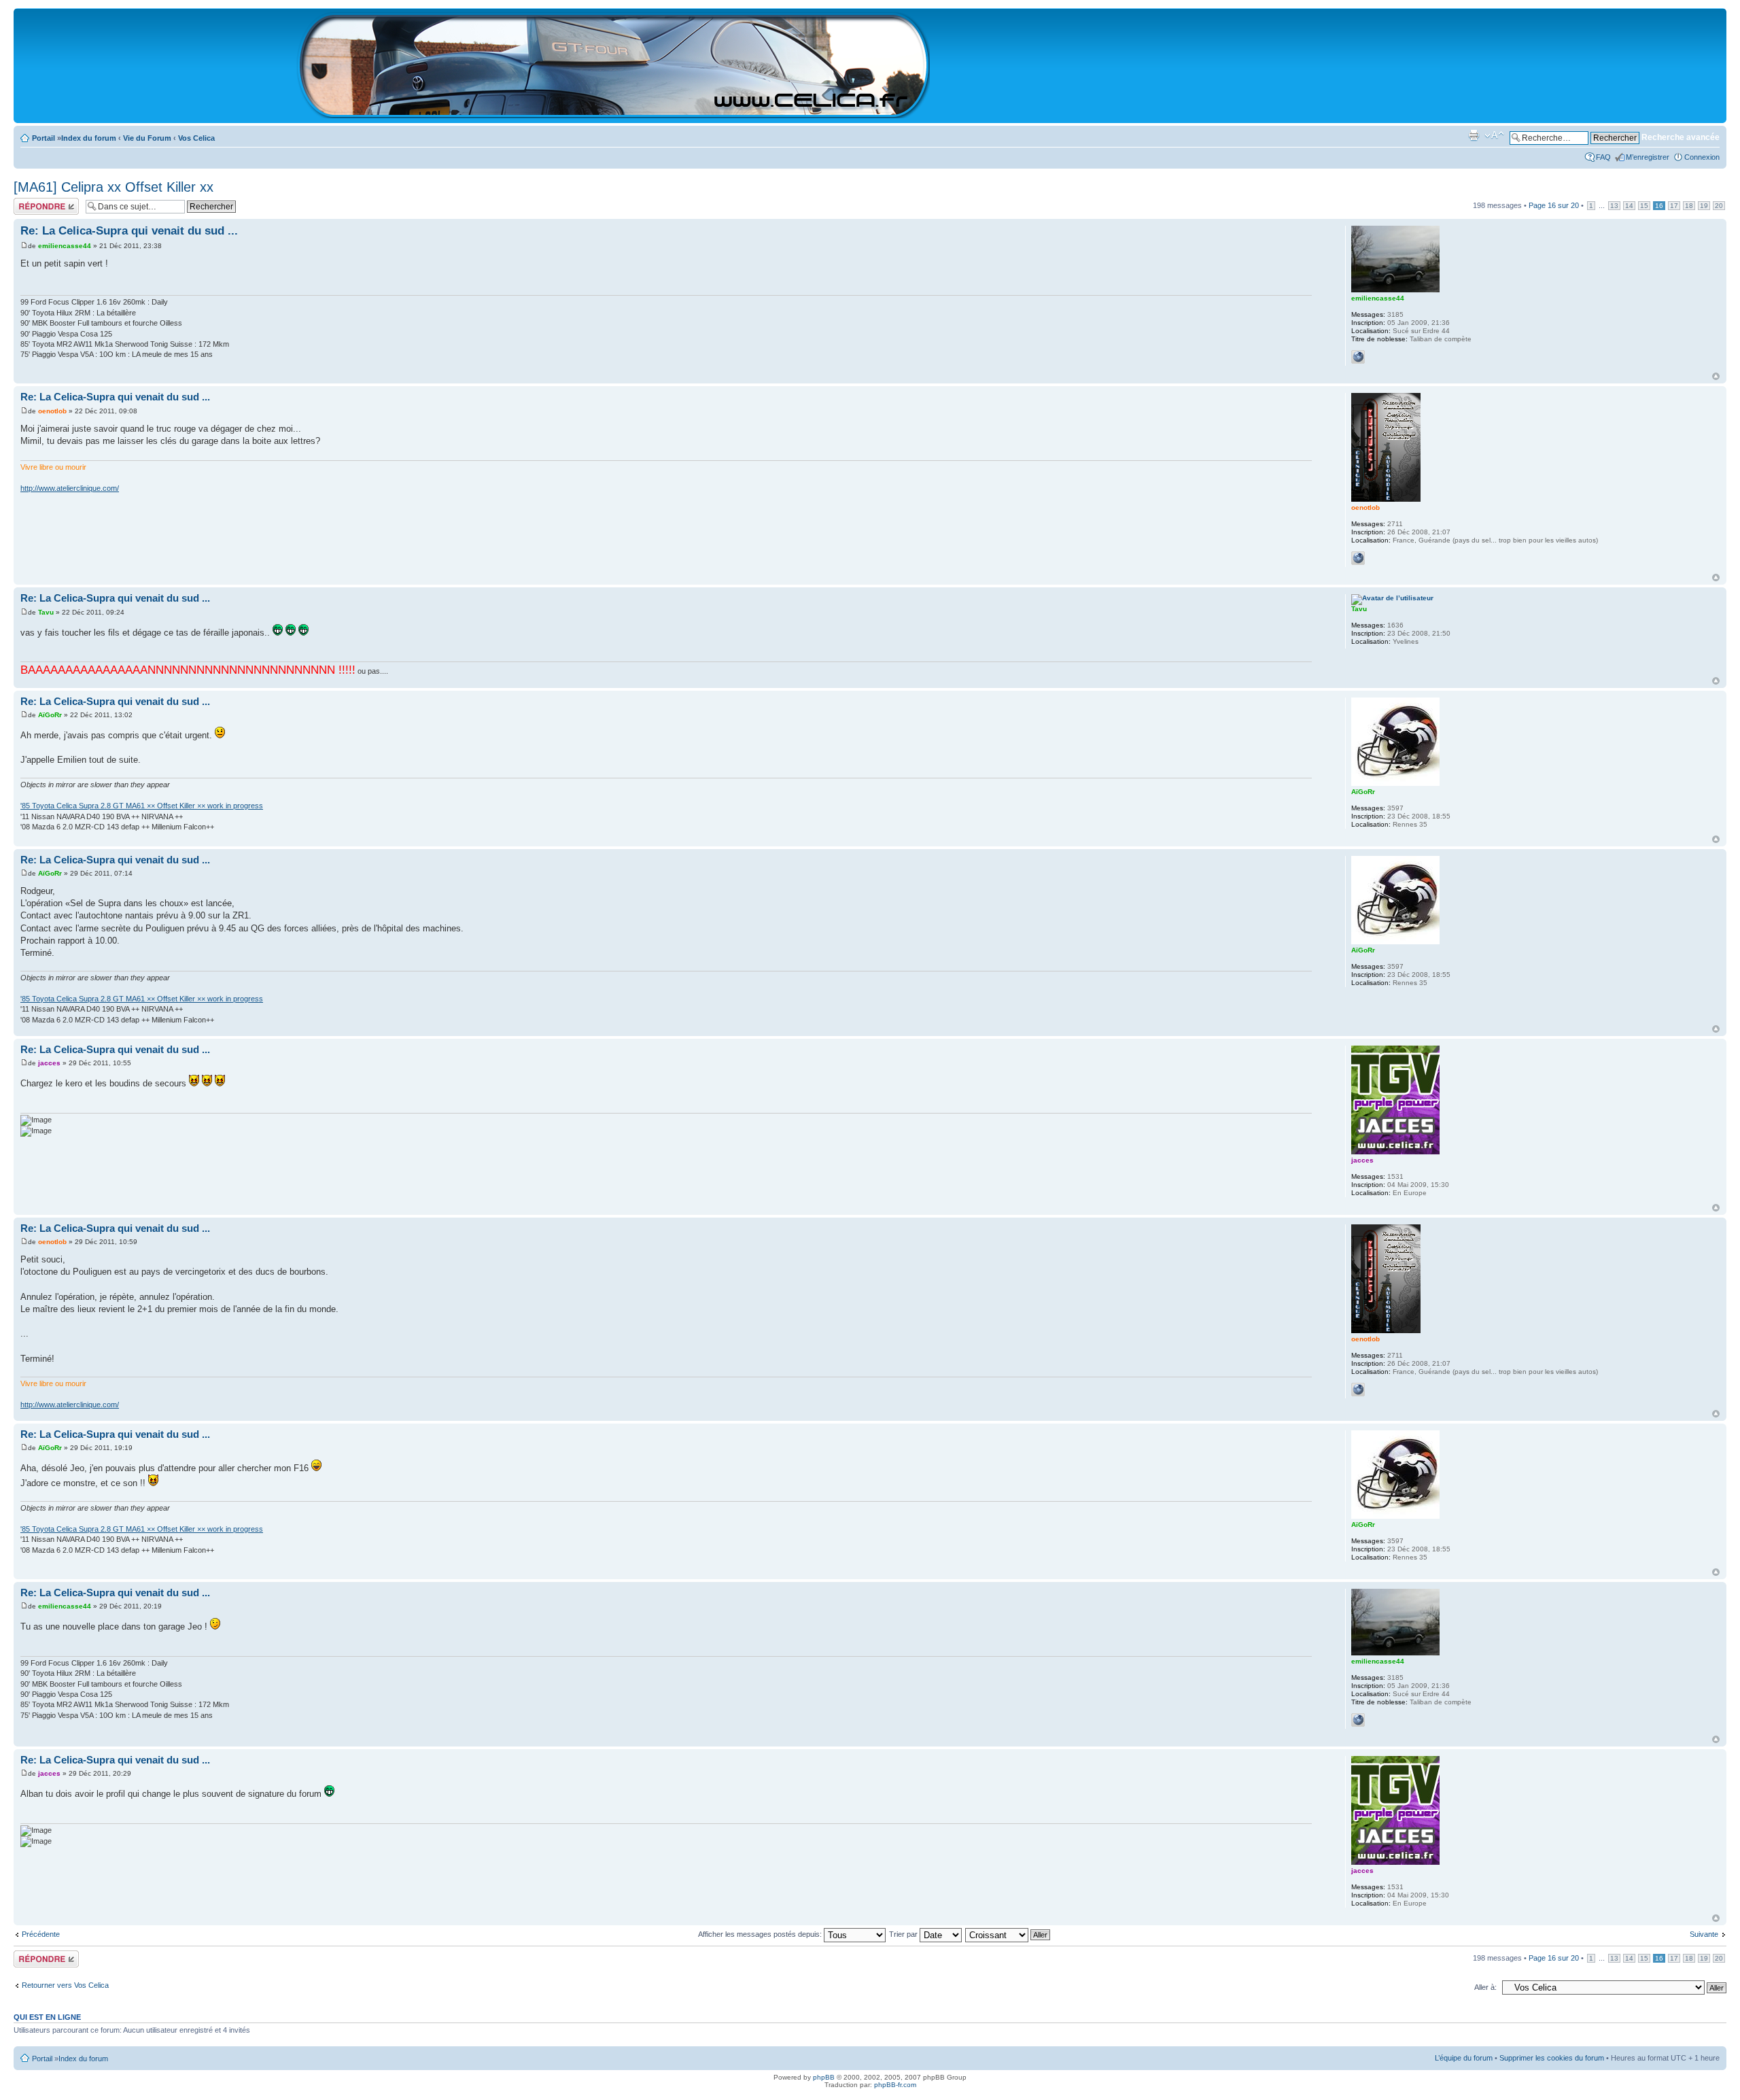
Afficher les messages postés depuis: (761, 1934)
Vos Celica (196, 138)
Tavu (46, 612)
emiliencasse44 (65, 246)
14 (1629, 206)
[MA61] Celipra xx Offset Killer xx (114, 187)
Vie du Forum (147, 138)
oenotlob (52, 411)
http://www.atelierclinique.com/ (70, 488)
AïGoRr (50, 715)
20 (1719, 206)
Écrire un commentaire (35, 206)
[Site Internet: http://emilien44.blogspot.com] (1358, 357)
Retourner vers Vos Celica (65, 1985)
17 (1674, 206)
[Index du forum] (614, 113)
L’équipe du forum (1464, 2058)
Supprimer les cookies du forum (1552, 2058)
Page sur (1554, 205)
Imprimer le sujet (1474, 135)
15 (1644, 206)
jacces (49, 1063)
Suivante (1704, 1934)
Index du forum (89, 138)
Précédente (41, 1934)
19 (1704, 206)
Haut (1716, 376)
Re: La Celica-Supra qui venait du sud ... (129, 231)
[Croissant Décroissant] (1008, 1934)
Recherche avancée (1681, 137)
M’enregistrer (1648, 157)
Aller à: (1485, 1987)
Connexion (1702, 157)
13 (1614, 206)
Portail (43, 138)
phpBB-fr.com (895, 2085)
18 (1689, 206)
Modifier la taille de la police (1494, 135)
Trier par (904, 1934)
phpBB (824, 2077)
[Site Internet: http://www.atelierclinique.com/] (1358, 558)
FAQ (1603, 157)
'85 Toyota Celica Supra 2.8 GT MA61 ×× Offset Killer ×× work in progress (142, 806)
